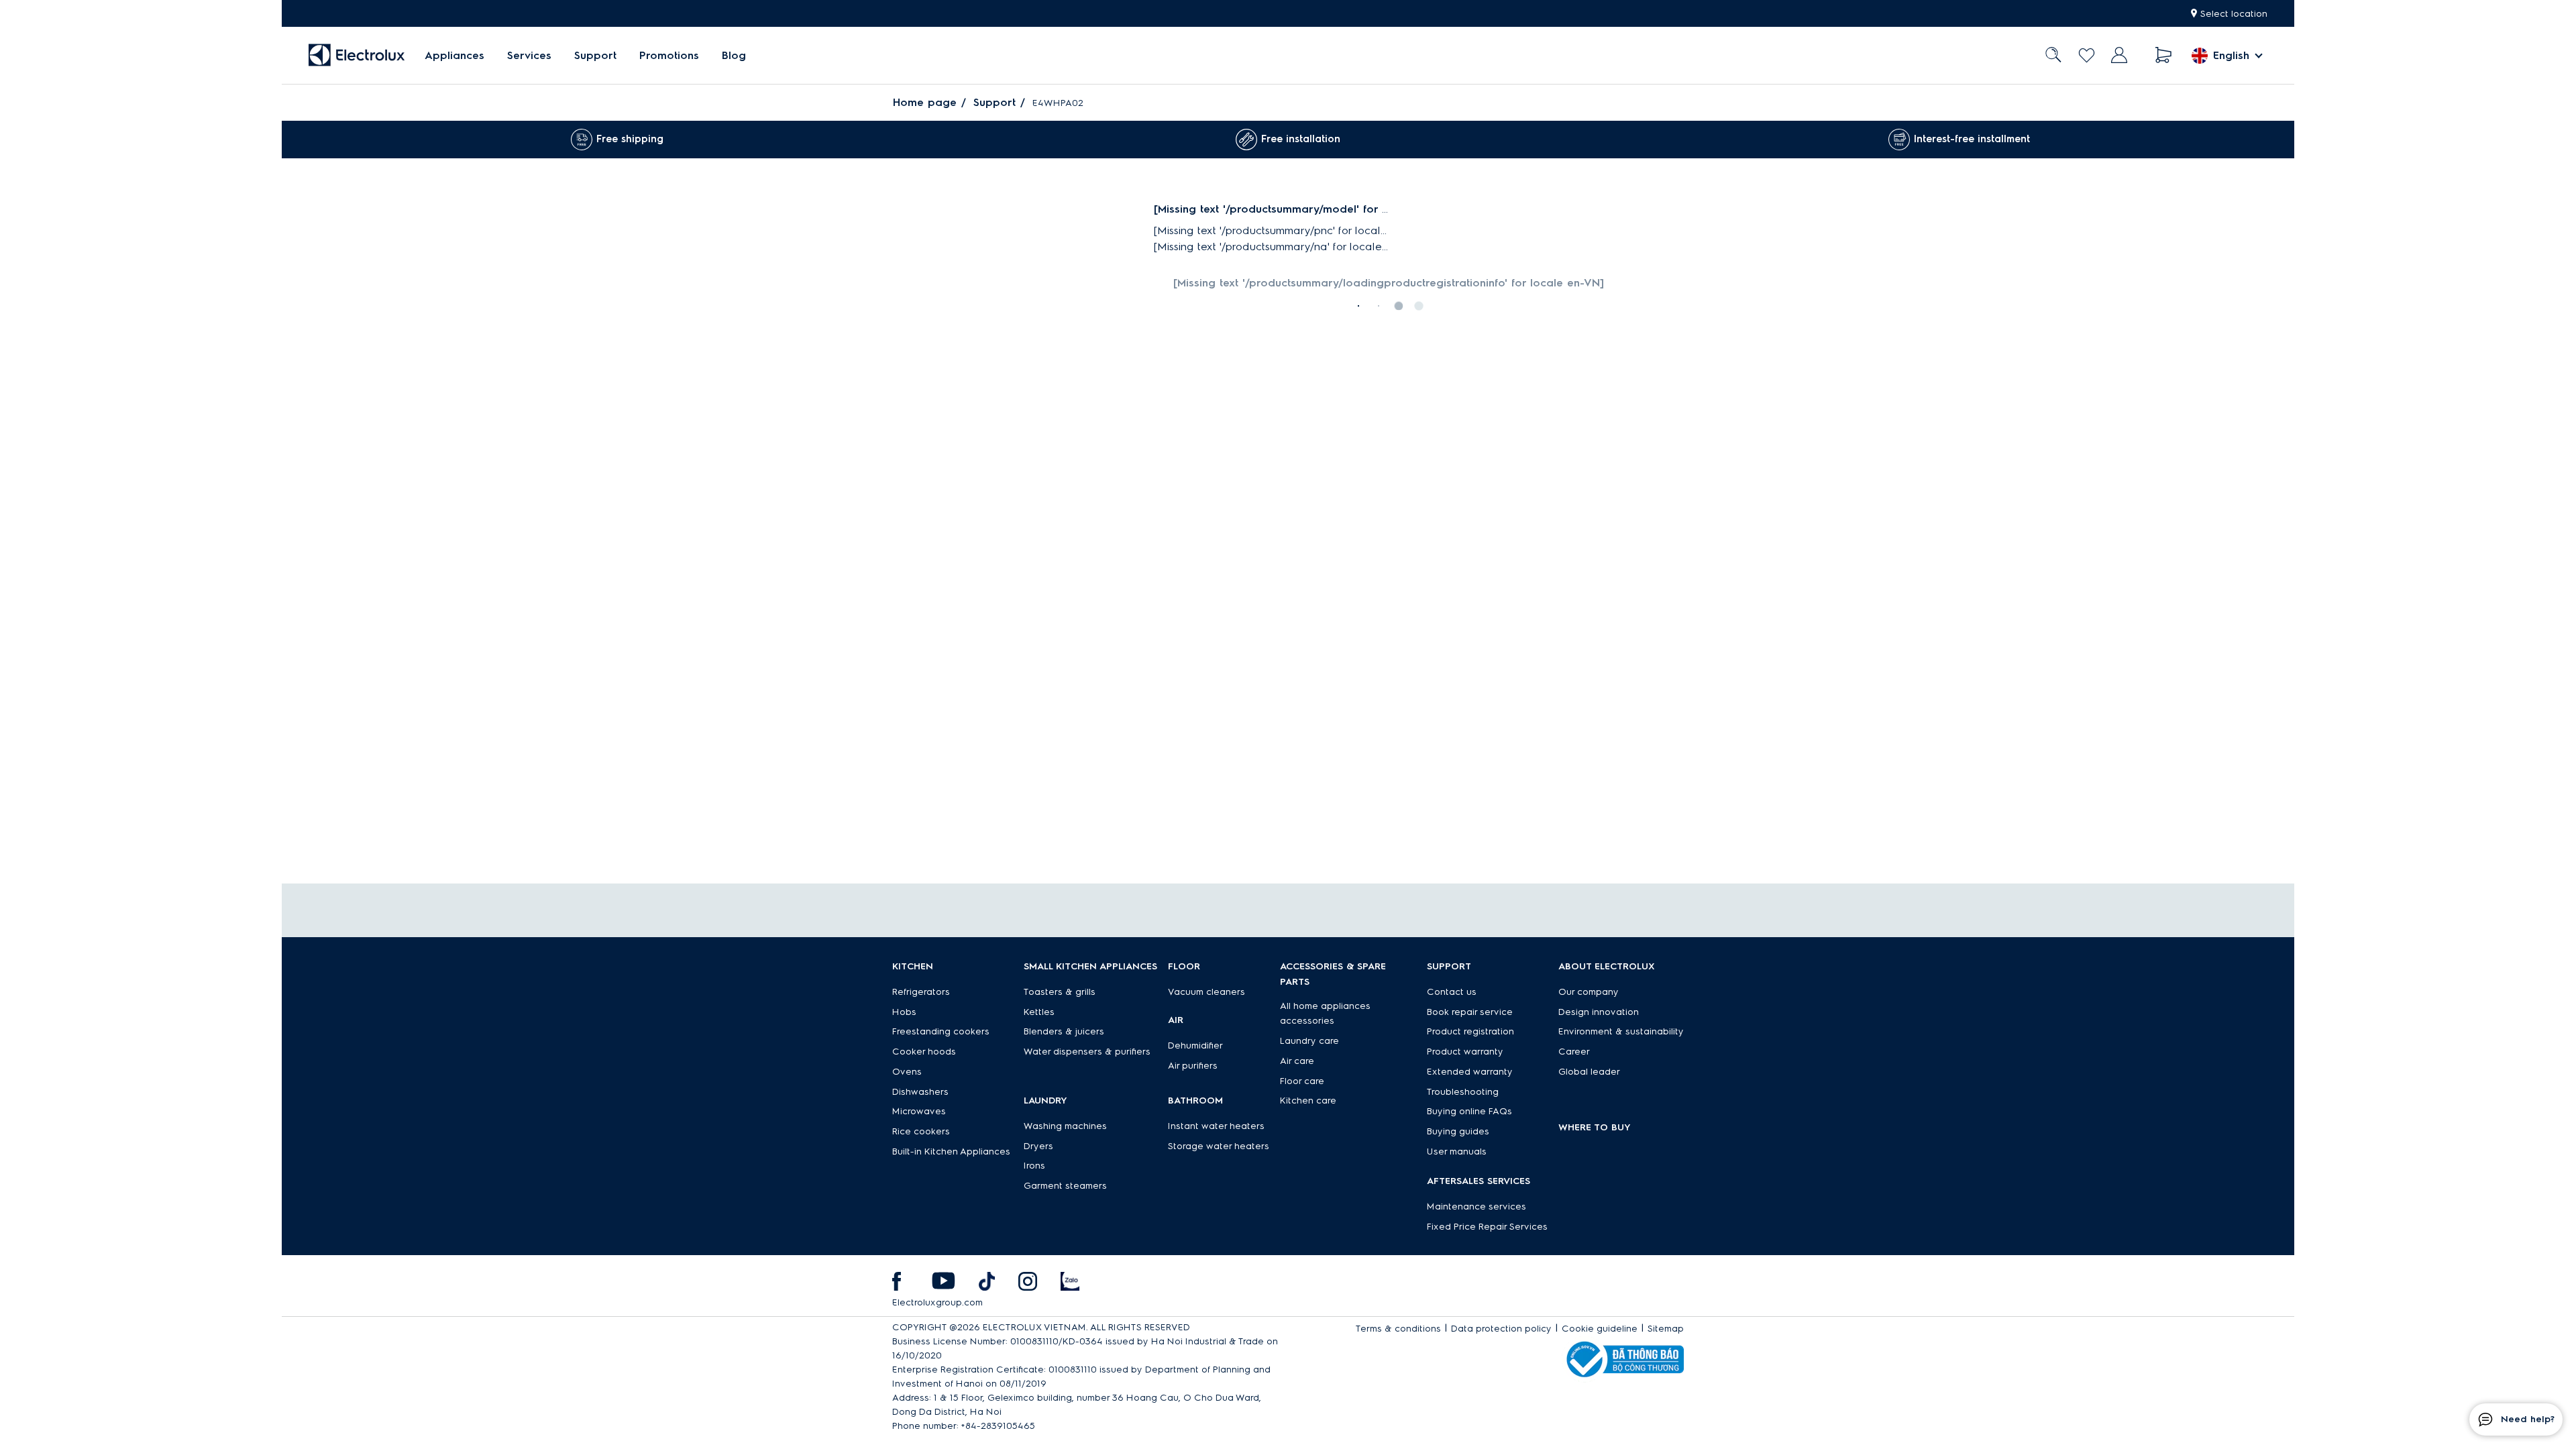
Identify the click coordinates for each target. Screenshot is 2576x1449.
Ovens (907, 1072)
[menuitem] (454, 55)
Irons (1034, 1166)
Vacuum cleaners (1206, 992)
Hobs (904, 1012)
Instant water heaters (1216, 1126)
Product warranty (1465, 1052)
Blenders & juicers (1064, 1031)
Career (1574, 1052)
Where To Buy (1595, 1127)
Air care (1297, 1061)
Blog (734, 55)
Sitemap (1666, 1329)
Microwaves (919, 1111)
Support (595, 55)
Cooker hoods (924, 1052)
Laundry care (1309, 1041)
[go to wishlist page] (2087, 55)
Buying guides (1458, 1131)
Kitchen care (1308, 1101)
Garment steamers (1065, 1186)
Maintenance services (1477, 1206)
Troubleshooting (1463, 1092)
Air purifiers (1193, 1066)
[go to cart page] (2164, 55)
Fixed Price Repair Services (1487, 1227)
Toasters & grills (1060, 992)
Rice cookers (921, 1131)
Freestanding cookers (941, 1031)
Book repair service (1470, 1012)
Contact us (1452, 992)
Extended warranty (1470, 1072)
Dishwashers (920, 1092)
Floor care (1302, 1081)
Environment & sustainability (1621, 1031)
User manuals (1457, 1151)
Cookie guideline (1600, 1329)
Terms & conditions (1398, 1329)
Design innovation (1599, 1012)
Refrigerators (921, 992)
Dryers (1038, 1146)
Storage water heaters (1219, 1146)
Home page (925, 102)
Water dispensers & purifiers (1087, 1052)
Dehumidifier (1195, 1045)
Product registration (1470, 1031)
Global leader (1589, 1072)
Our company (1589, 992)
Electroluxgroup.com (937, 1302)
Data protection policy (1501, 1329)
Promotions (669, 55)
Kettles (1039, 1012)
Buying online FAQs (1469, 1111)
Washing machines (1065, 1126)
